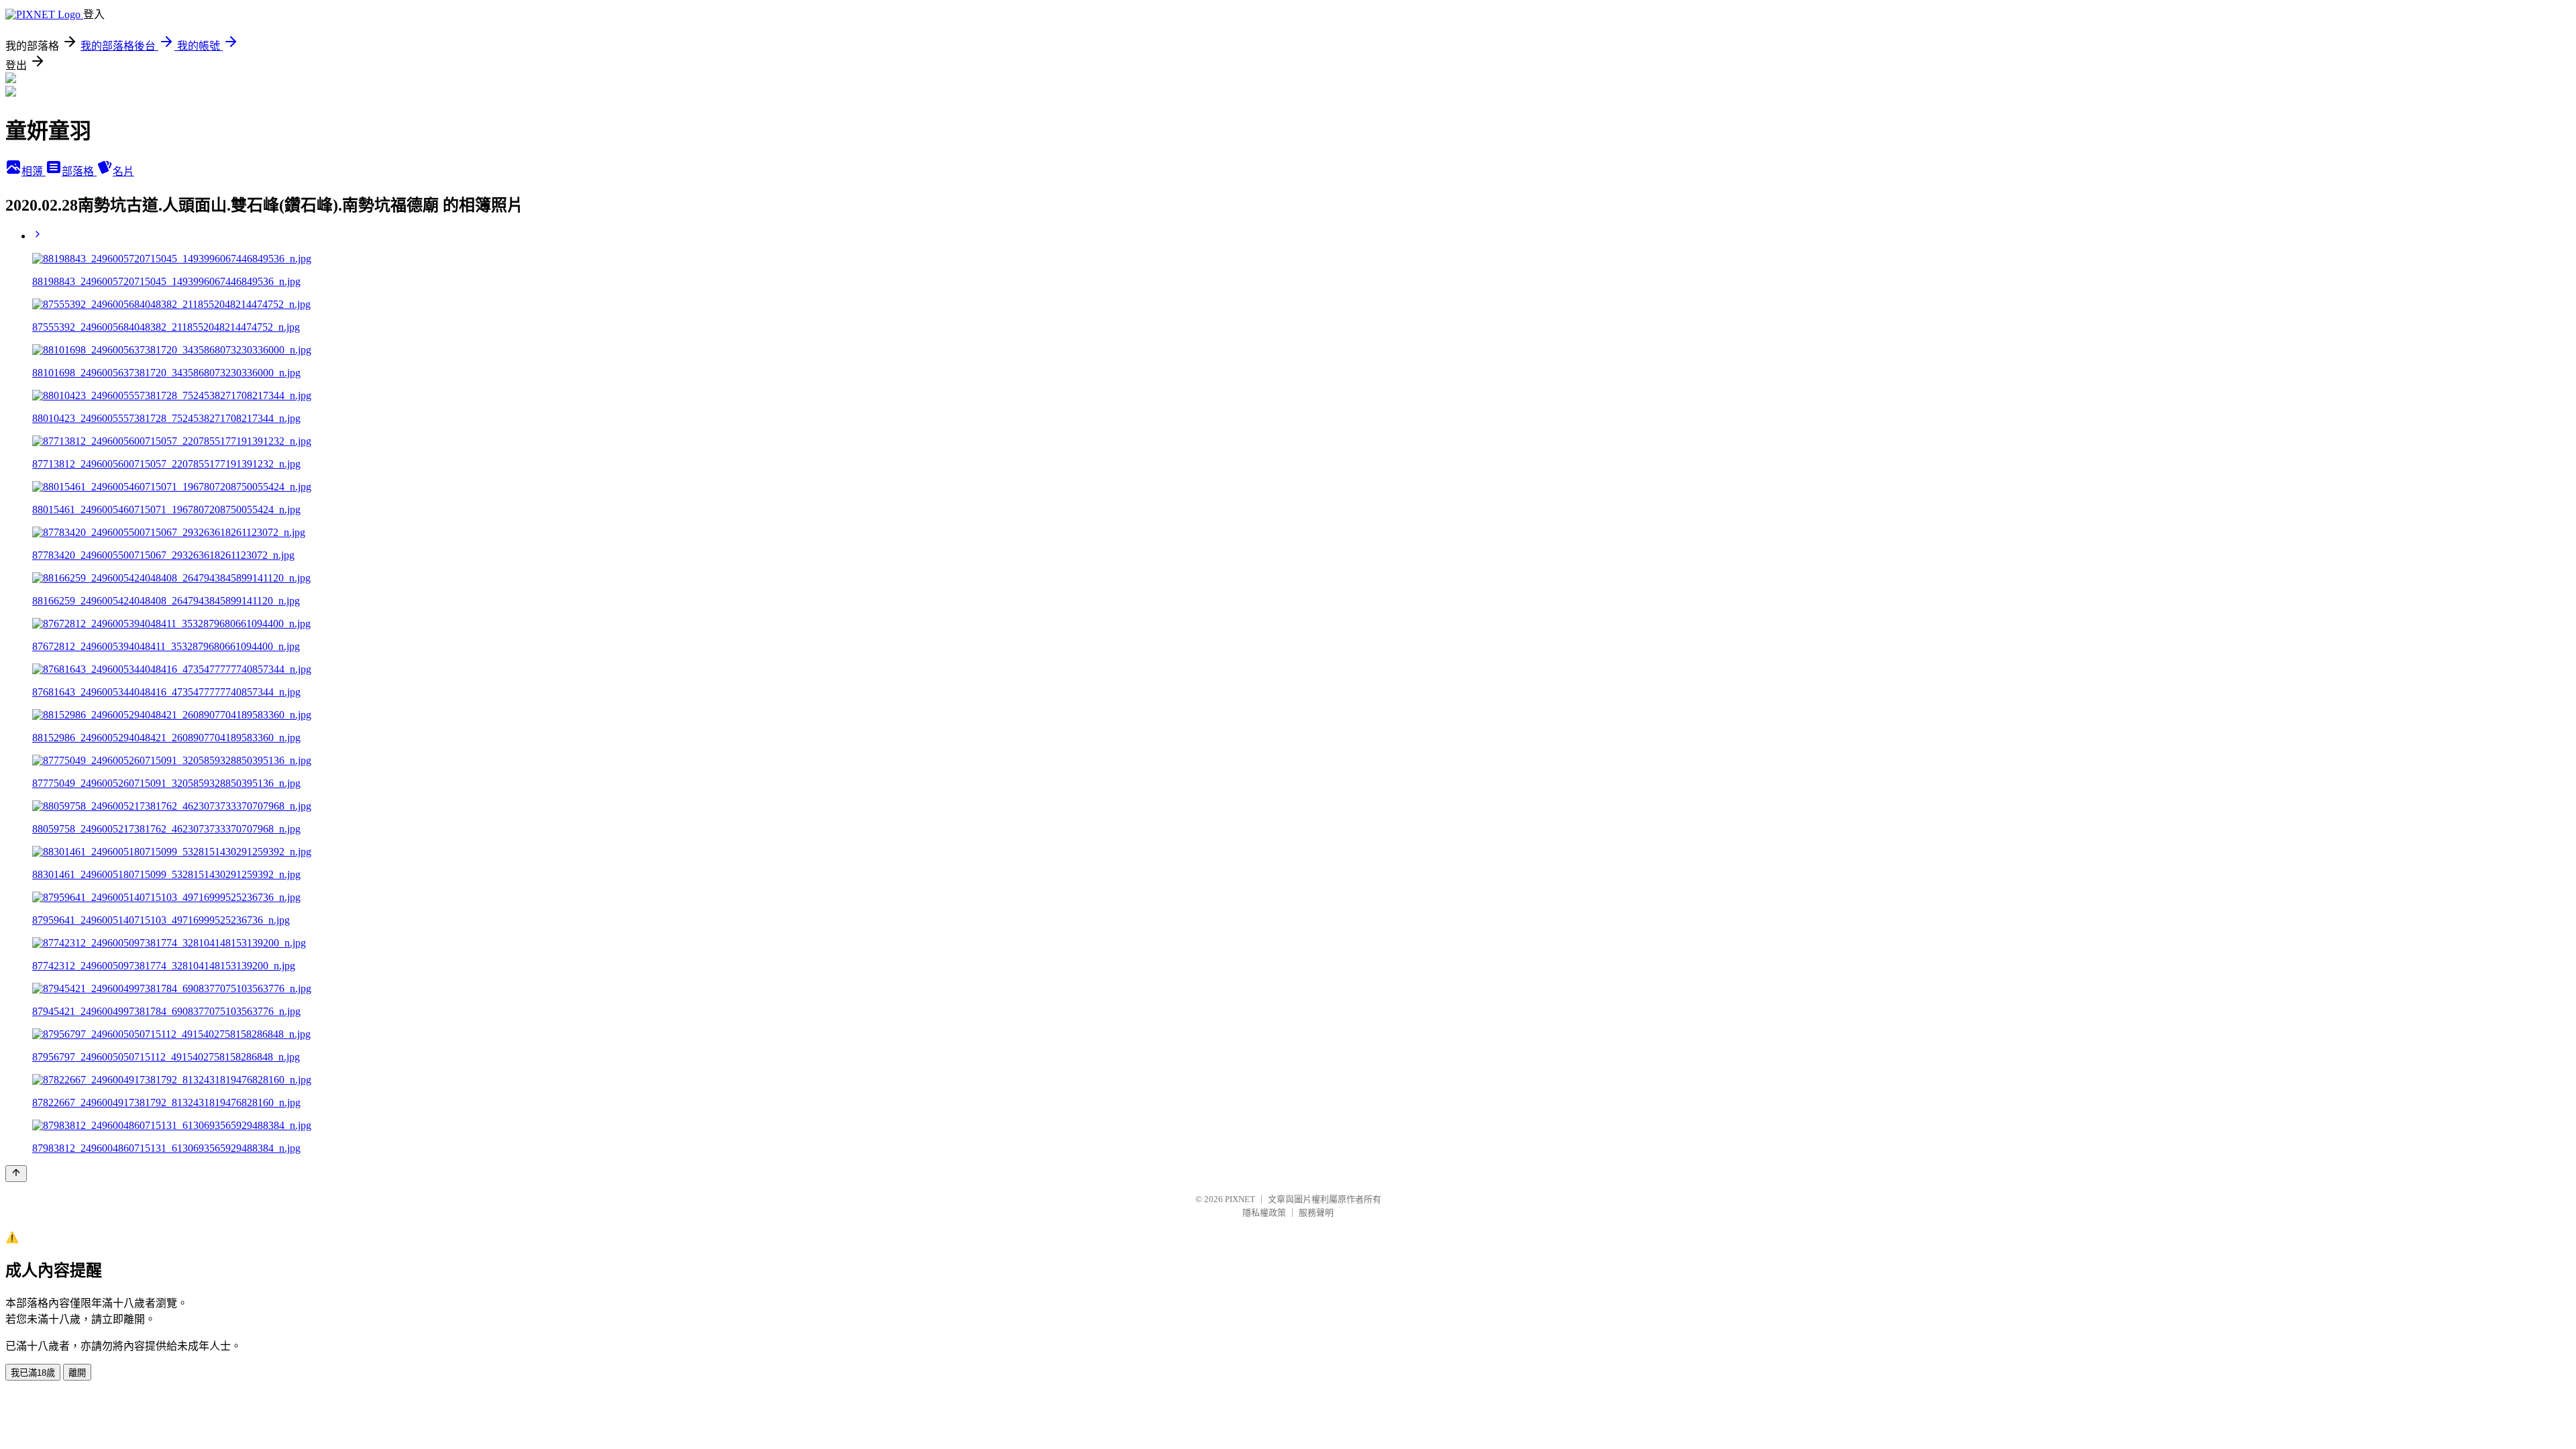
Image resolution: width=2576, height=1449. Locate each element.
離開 (77, 1373)
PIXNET (1240, 1199)
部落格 (79, 171)
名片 (123, 171)
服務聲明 (1316, 1213)
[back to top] (16, 1174)
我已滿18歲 (33, 1373)
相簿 (34, 171)
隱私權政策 (1264, 1213)
